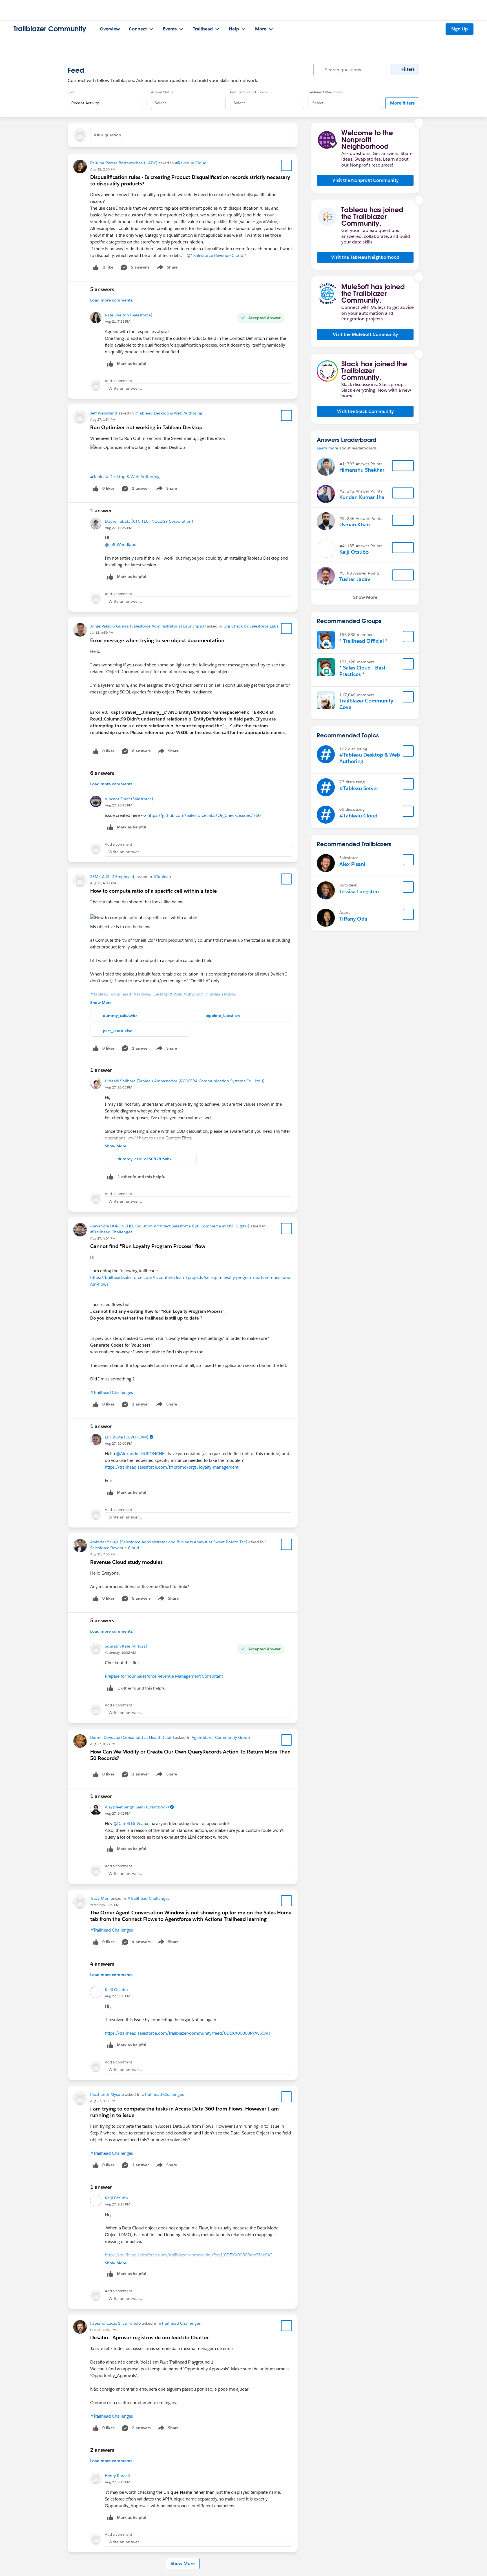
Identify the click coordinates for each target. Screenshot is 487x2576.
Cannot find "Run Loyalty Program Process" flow (148, 1246)
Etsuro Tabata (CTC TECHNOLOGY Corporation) (149, 521)
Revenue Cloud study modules (126, 1562)
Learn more (327, 448)
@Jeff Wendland (121, 545)
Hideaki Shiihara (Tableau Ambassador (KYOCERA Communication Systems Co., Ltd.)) (185, 1081)
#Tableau (162, 877)
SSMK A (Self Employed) (113, 877)
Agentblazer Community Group (221, 1737)
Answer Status (162, 92)
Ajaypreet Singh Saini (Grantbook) (137, 1807)
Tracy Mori (100, 1898)
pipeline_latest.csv (223, 1016)
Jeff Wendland (104, 413)
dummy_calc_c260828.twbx (145, 1159)
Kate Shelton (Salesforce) (129, 315)
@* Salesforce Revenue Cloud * (216, 255)
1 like (108, 267)
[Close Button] (419, 123)
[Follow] (398, 466)
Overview (110, 29)
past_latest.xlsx (117, 1031)
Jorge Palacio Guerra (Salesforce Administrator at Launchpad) (148, 626)
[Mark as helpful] (110, 1177)
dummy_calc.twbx (120, 1016)
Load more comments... (113, 300)
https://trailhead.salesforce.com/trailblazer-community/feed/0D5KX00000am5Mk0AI (188, 2255)
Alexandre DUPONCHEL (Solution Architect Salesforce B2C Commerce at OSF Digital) (170, 1226)
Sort (71, 92)
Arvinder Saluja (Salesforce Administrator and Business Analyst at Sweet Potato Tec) (169, 1542)
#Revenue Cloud (191, 163)
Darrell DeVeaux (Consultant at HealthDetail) (132, 1737)
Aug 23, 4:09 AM (103, 883)
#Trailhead (121, 994)
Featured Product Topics (248, 92)
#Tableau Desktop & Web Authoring (169, 413)
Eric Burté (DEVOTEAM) (127, 1437)
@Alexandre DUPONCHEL (141, 1454)
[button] (365, 180)
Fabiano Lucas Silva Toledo (116, 2323)
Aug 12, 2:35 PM (103, 169)
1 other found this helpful (142, 1177)
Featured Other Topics (326, 92)
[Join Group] (408, 637)
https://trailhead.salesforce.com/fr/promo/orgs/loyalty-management (172, 1467)
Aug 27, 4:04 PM (103, 1238)
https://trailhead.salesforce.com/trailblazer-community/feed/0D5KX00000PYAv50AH (188, 2033)
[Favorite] (287, 165)
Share (166, 268)
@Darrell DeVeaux (131, 1824)
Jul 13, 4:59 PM (102, 632)
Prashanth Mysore (107, 2094)
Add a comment (119, 381)
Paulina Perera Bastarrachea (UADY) (124, 163)
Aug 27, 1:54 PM (103, 419)
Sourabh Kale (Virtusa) (126, 1646)
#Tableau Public (221, 994)
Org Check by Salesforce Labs (251, 626)
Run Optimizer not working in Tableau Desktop (146, 427)
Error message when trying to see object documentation (157, 640)
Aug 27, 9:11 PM (103, 2101)
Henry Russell (117, 2476)
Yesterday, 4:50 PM (105, 1905)
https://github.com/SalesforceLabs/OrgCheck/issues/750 (204, 815)
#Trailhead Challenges (111, 1232)
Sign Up (460, 29)
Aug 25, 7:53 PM (103, 1554)
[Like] (96, 267)
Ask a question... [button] (109, 135)
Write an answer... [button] (125, 388)
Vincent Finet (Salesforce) (129, 799)
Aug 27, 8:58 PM (103, 1744)
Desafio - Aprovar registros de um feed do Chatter (150, 2337)
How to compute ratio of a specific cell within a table (153, 891)
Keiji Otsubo (116, 1990)
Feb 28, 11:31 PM (103, 2330)
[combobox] (105, 98)
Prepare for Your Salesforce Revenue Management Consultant (164, 1676)
